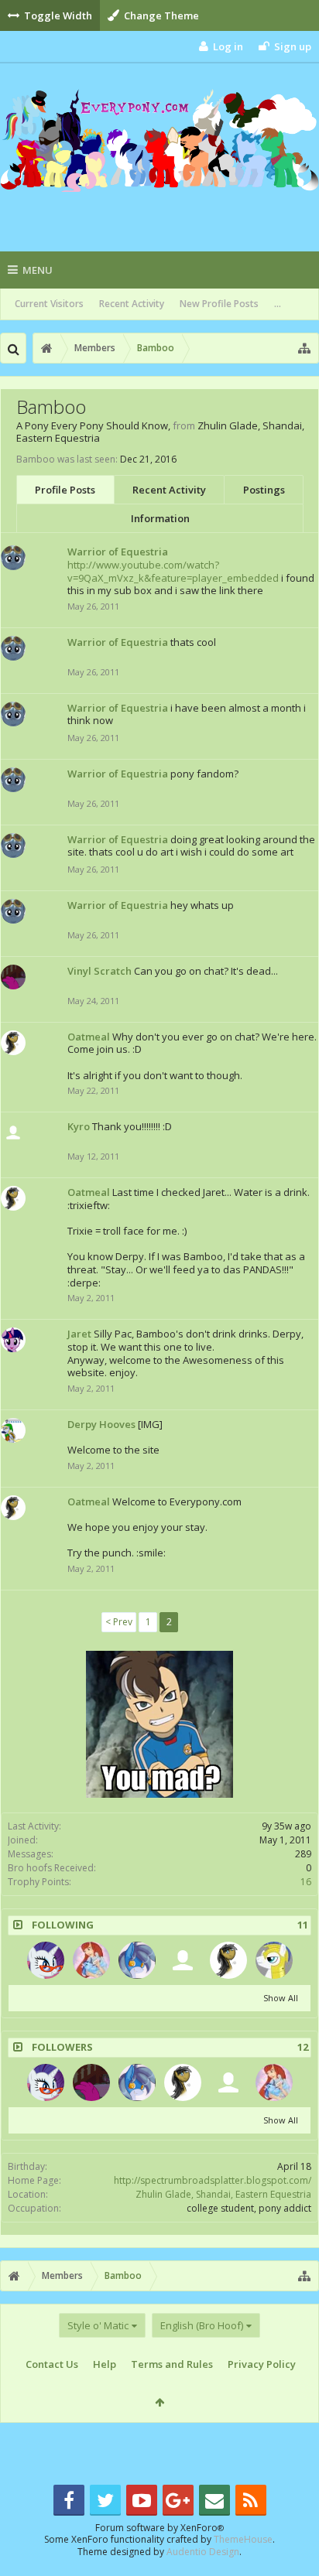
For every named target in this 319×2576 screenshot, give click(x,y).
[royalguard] (274, 1960)
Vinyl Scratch (99, 971)
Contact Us (52, 2364)
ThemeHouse (243, 2539)
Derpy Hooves (101, 1424)
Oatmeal (89, 1037)
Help (105, 2364)
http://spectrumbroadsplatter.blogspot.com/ (213, 2180)
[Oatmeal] (228, 1960)
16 (306, 1882)
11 (303, 1925)
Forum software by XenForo (159, 2528)
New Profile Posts (219, 304)
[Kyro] (183, 1960)
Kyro (79, 1126)
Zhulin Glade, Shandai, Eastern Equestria (223, 2194)
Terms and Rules (172, 2364)
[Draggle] (91, 1960)
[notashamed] (46, 1960)
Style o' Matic (98, 2325)
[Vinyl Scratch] (91, 2082)
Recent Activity (132, 304)
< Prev (119, 1622)
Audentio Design (203, 2552)
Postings (264, 490)
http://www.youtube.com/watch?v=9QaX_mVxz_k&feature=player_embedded (173, 571)
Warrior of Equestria (118, 552)
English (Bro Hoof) (202, 2325)
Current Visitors (49, 304)
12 (303, 2047)
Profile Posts (65, 490)
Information (160, 518)
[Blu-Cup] (137, 1960)
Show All (281, 1998)
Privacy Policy (262, 2364)
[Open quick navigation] (304, 348)
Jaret (79, 1334)
